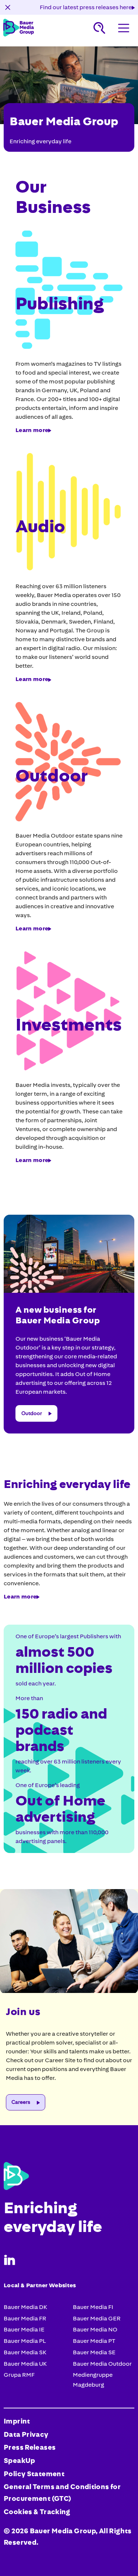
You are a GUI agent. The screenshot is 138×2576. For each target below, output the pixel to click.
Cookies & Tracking (37, 2512)
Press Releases (30, 2447)
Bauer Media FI (93, 2307)
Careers (21, 2102)
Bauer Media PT (94, 2341)
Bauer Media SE (94, 2352)
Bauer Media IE (24, 2329)
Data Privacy (26, 2435)
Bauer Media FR (25, 2318)
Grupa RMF (19, 2375)
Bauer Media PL (25, 2341)
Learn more (32, 430)
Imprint (17, 2421)
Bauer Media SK (25, 2352)
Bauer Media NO (95, 2329)
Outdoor (32, 1413)
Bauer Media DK (25, 2307)
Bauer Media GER (97, 2318)
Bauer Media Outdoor (102, 2364)
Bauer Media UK (25, 2364)
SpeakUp (20, 2461)
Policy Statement (34, 2474)
